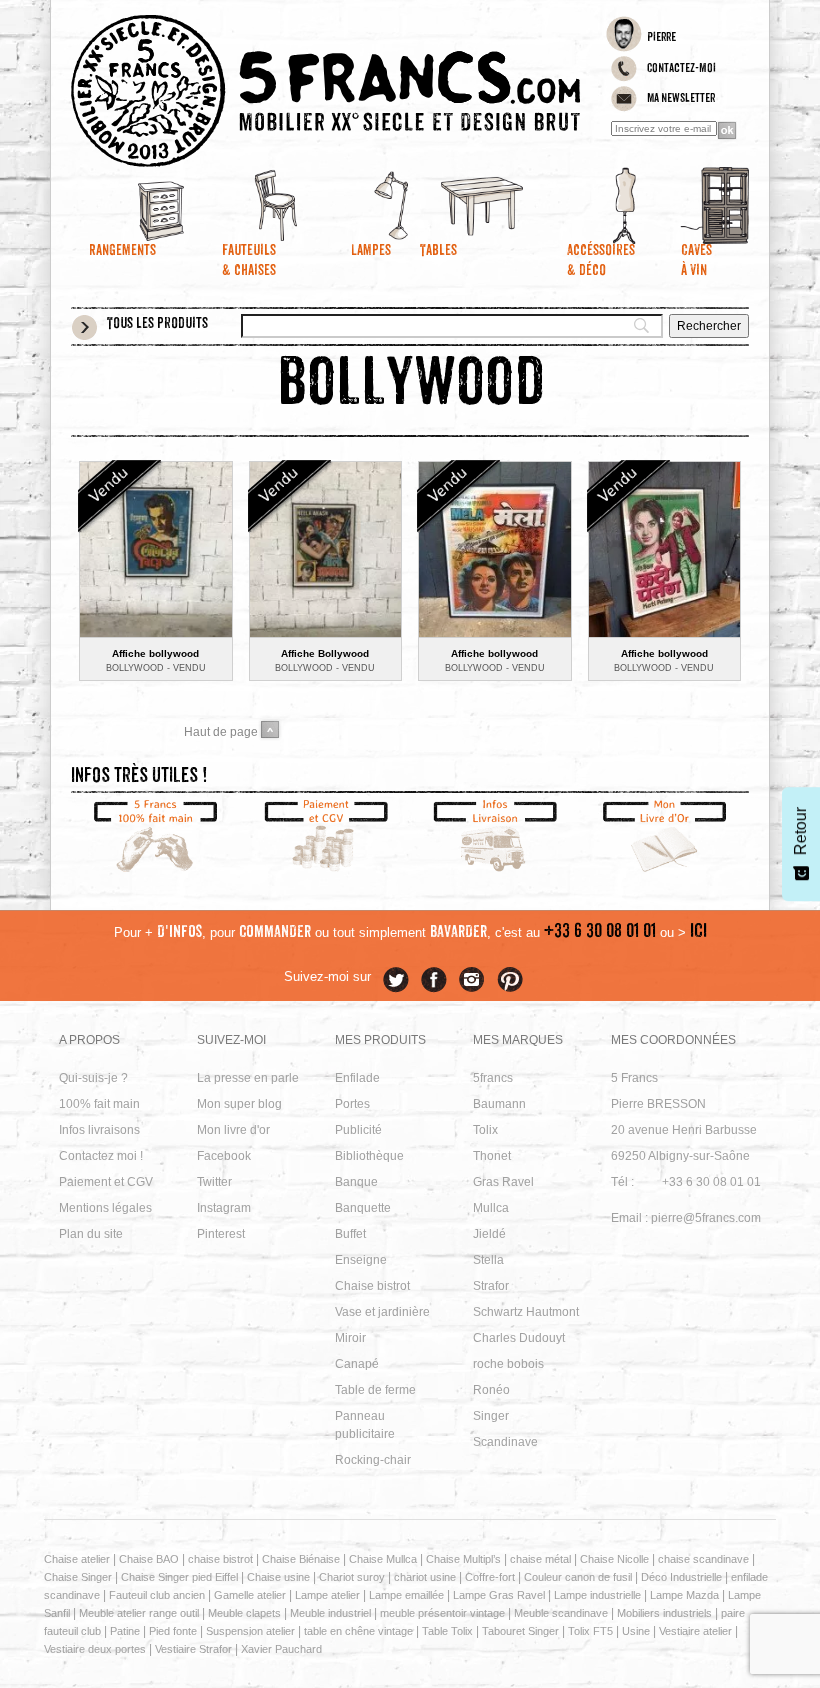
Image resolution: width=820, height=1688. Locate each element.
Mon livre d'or (233, 1130)
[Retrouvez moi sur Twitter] (396, 980)
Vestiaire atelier (695, 1631)
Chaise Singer (78, 1577)
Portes (352, 1104)
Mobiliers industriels (664, 1613)
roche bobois (508, 1364)
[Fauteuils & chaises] (240, 205)
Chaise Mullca (383, 1559)
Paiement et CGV (106, 1182)
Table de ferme (375, 1390)
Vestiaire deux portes (95, 1649)
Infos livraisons (99, 1130)
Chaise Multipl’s (463, 1559)
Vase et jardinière (382, 1312)
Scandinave (505, 1442)
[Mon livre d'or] (665, 837)
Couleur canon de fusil (578, 1577)
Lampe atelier (327, 1595)
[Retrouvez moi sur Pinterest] (510, 980)
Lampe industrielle (597, 1595)
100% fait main (99, 1104)
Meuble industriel (330, 1613)
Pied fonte (173, 1631)
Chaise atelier (77, 1559)
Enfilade (357, 1078)
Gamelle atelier (250, 1595)
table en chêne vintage (358, 1631)
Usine (636, 1631)
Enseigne (361, 1260)
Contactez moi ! (101, 1156)
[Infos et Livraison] (495, 837)
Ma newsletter (681, 99)
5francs (493, 1078)
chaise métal (540, 1559)
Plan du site (91, 1234)
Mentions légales (105, 1208)
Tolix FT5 (590, 1631)
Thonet (492, 1156)
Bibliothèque (369, 1156)
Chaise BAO (149, 1559)
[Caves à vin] (692, 205)
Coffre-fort (490, 1577)
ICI (698, 932)
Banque (356, 1182)
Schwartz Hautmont (526, 1312)
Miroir (350, 1338)
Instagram (224, 1208)
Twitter (214, 1182)
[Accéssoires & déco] (579, 205)
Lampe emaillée (406, 1595)
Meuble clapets (244, 1613)
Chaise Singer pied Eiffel (179, 1577)
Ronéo (491, 1390)
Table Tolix (447, 1631)
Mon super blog (239, 1104)
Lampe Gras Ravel (499, 1595)
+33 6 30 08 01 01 (600, 932)
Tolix (485, 1130)
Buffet (350, 1234)
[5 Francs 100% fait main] (156, 837)
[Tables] (466, 205)
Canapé (357, 1364)
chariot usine (425, 1577)
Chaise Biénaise (301, 1559)
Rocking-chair (373, 1460)
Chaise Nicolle (614, 1559)
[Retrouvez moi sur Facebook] (434, 980)
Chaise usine (278, 1577)
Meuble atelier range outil (139, 1613)
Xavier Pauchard (281, 1649)
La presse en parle (248, 1078)
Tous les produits (157, 325)
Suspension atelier (250, 1631)
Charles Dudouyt (519, 1338)
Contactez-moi (681, 69)
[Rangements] (127, 205)
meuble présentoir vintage (442, 1613)
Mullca (491, 1208)
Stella (488, 1260)
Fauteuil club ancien (157, 1595)
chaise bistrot (220, 1559)
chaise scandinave (703, 1559)
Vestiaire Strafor (193, 1649)
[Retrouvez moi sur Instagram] (472, 980)
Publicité (358, 1130)
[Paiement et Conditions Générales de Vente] (326, 837)
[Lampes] (353, 205)
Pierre (661, 38)
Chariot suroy (352, 1577)
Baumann (499, 1104)
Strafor (491, 1286)
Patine (125, 1631)
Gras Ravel (503, 1182)
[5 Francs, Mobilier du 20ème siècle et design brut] (325, 91)
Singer (491, 1416)
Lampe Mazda (684, 1595)
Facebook (224, 1156)
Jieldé (489, 1234)
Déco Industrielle (681, 1577)
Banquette (363, 1208)
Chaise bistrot (372, 1286)
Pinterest (221, 1234)
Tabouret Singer (520, 1631)
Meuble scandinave (561, 1613)
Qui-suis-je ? (93, 1078)
